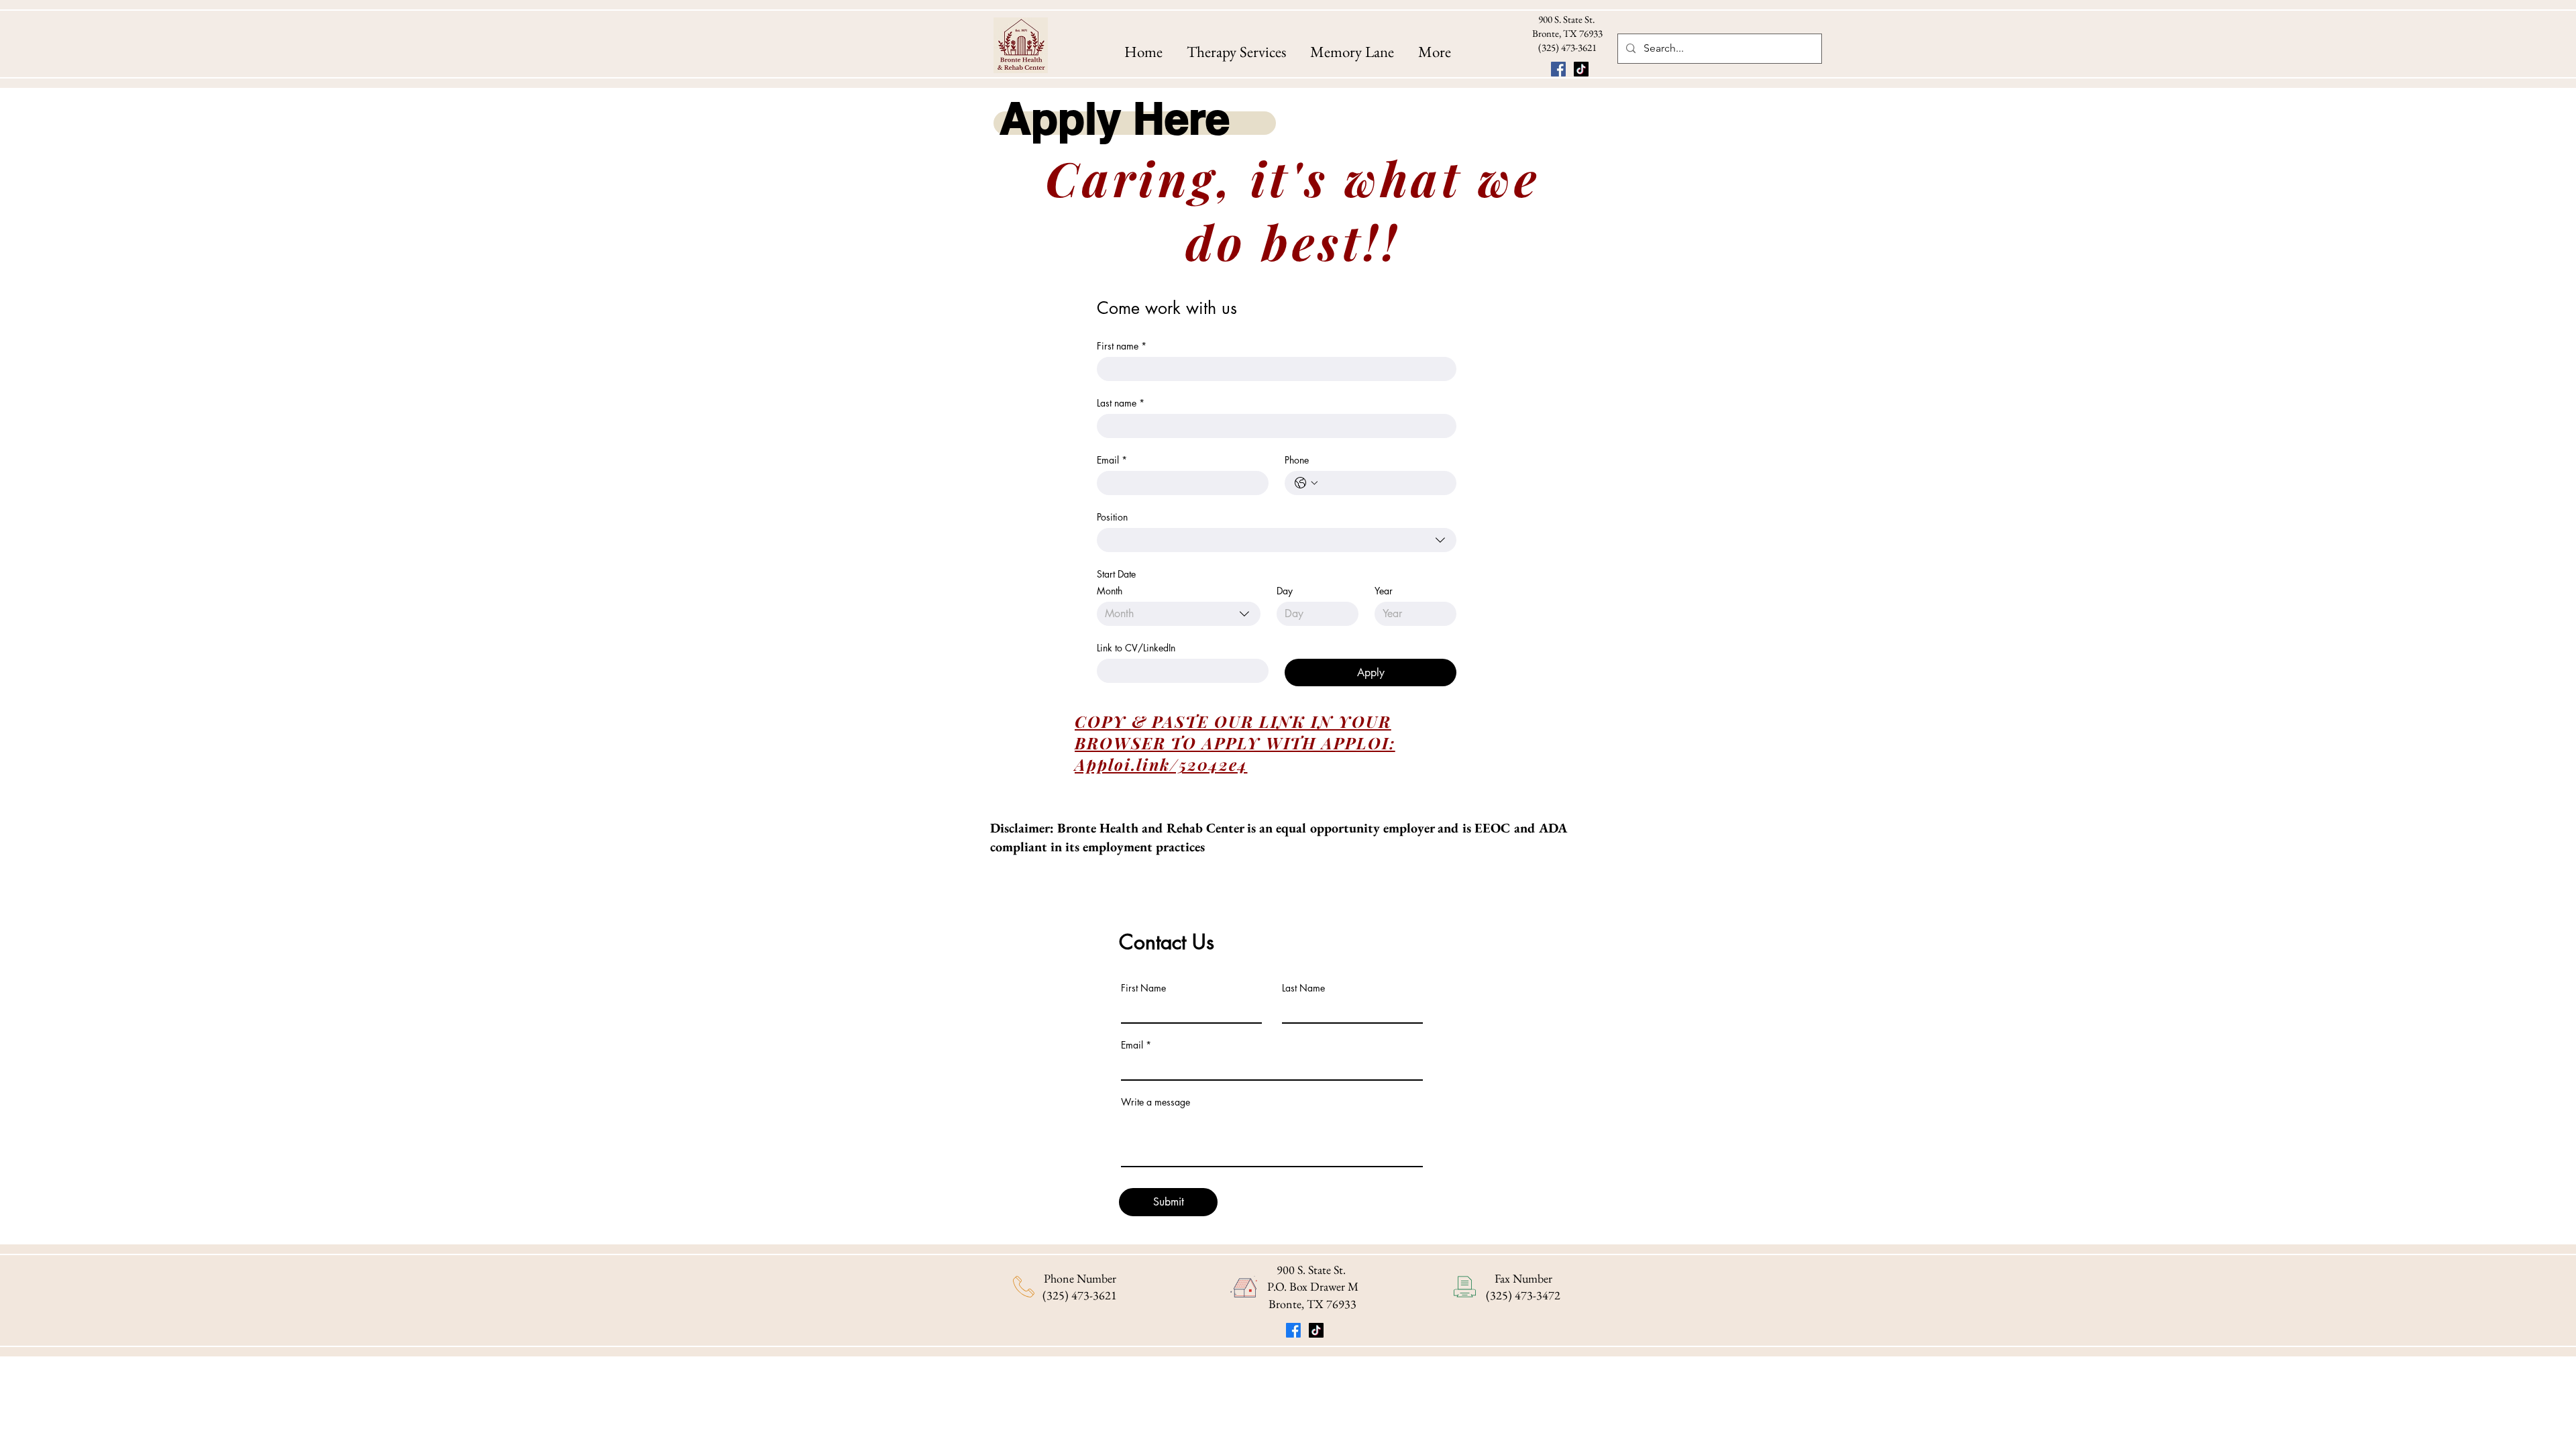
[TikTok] (1581, 69)
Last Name (1303, 988)
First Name (1143, 988)
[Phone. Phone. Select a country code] (1306, 483)
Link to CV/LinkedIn (1136, 648)
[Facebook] (1558, 69)
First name (1122, 346)
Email (1112, 460)
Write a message (1156, 1102)
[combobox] (1277, 540)
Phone (1297, 460)
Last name (1121, 403)
